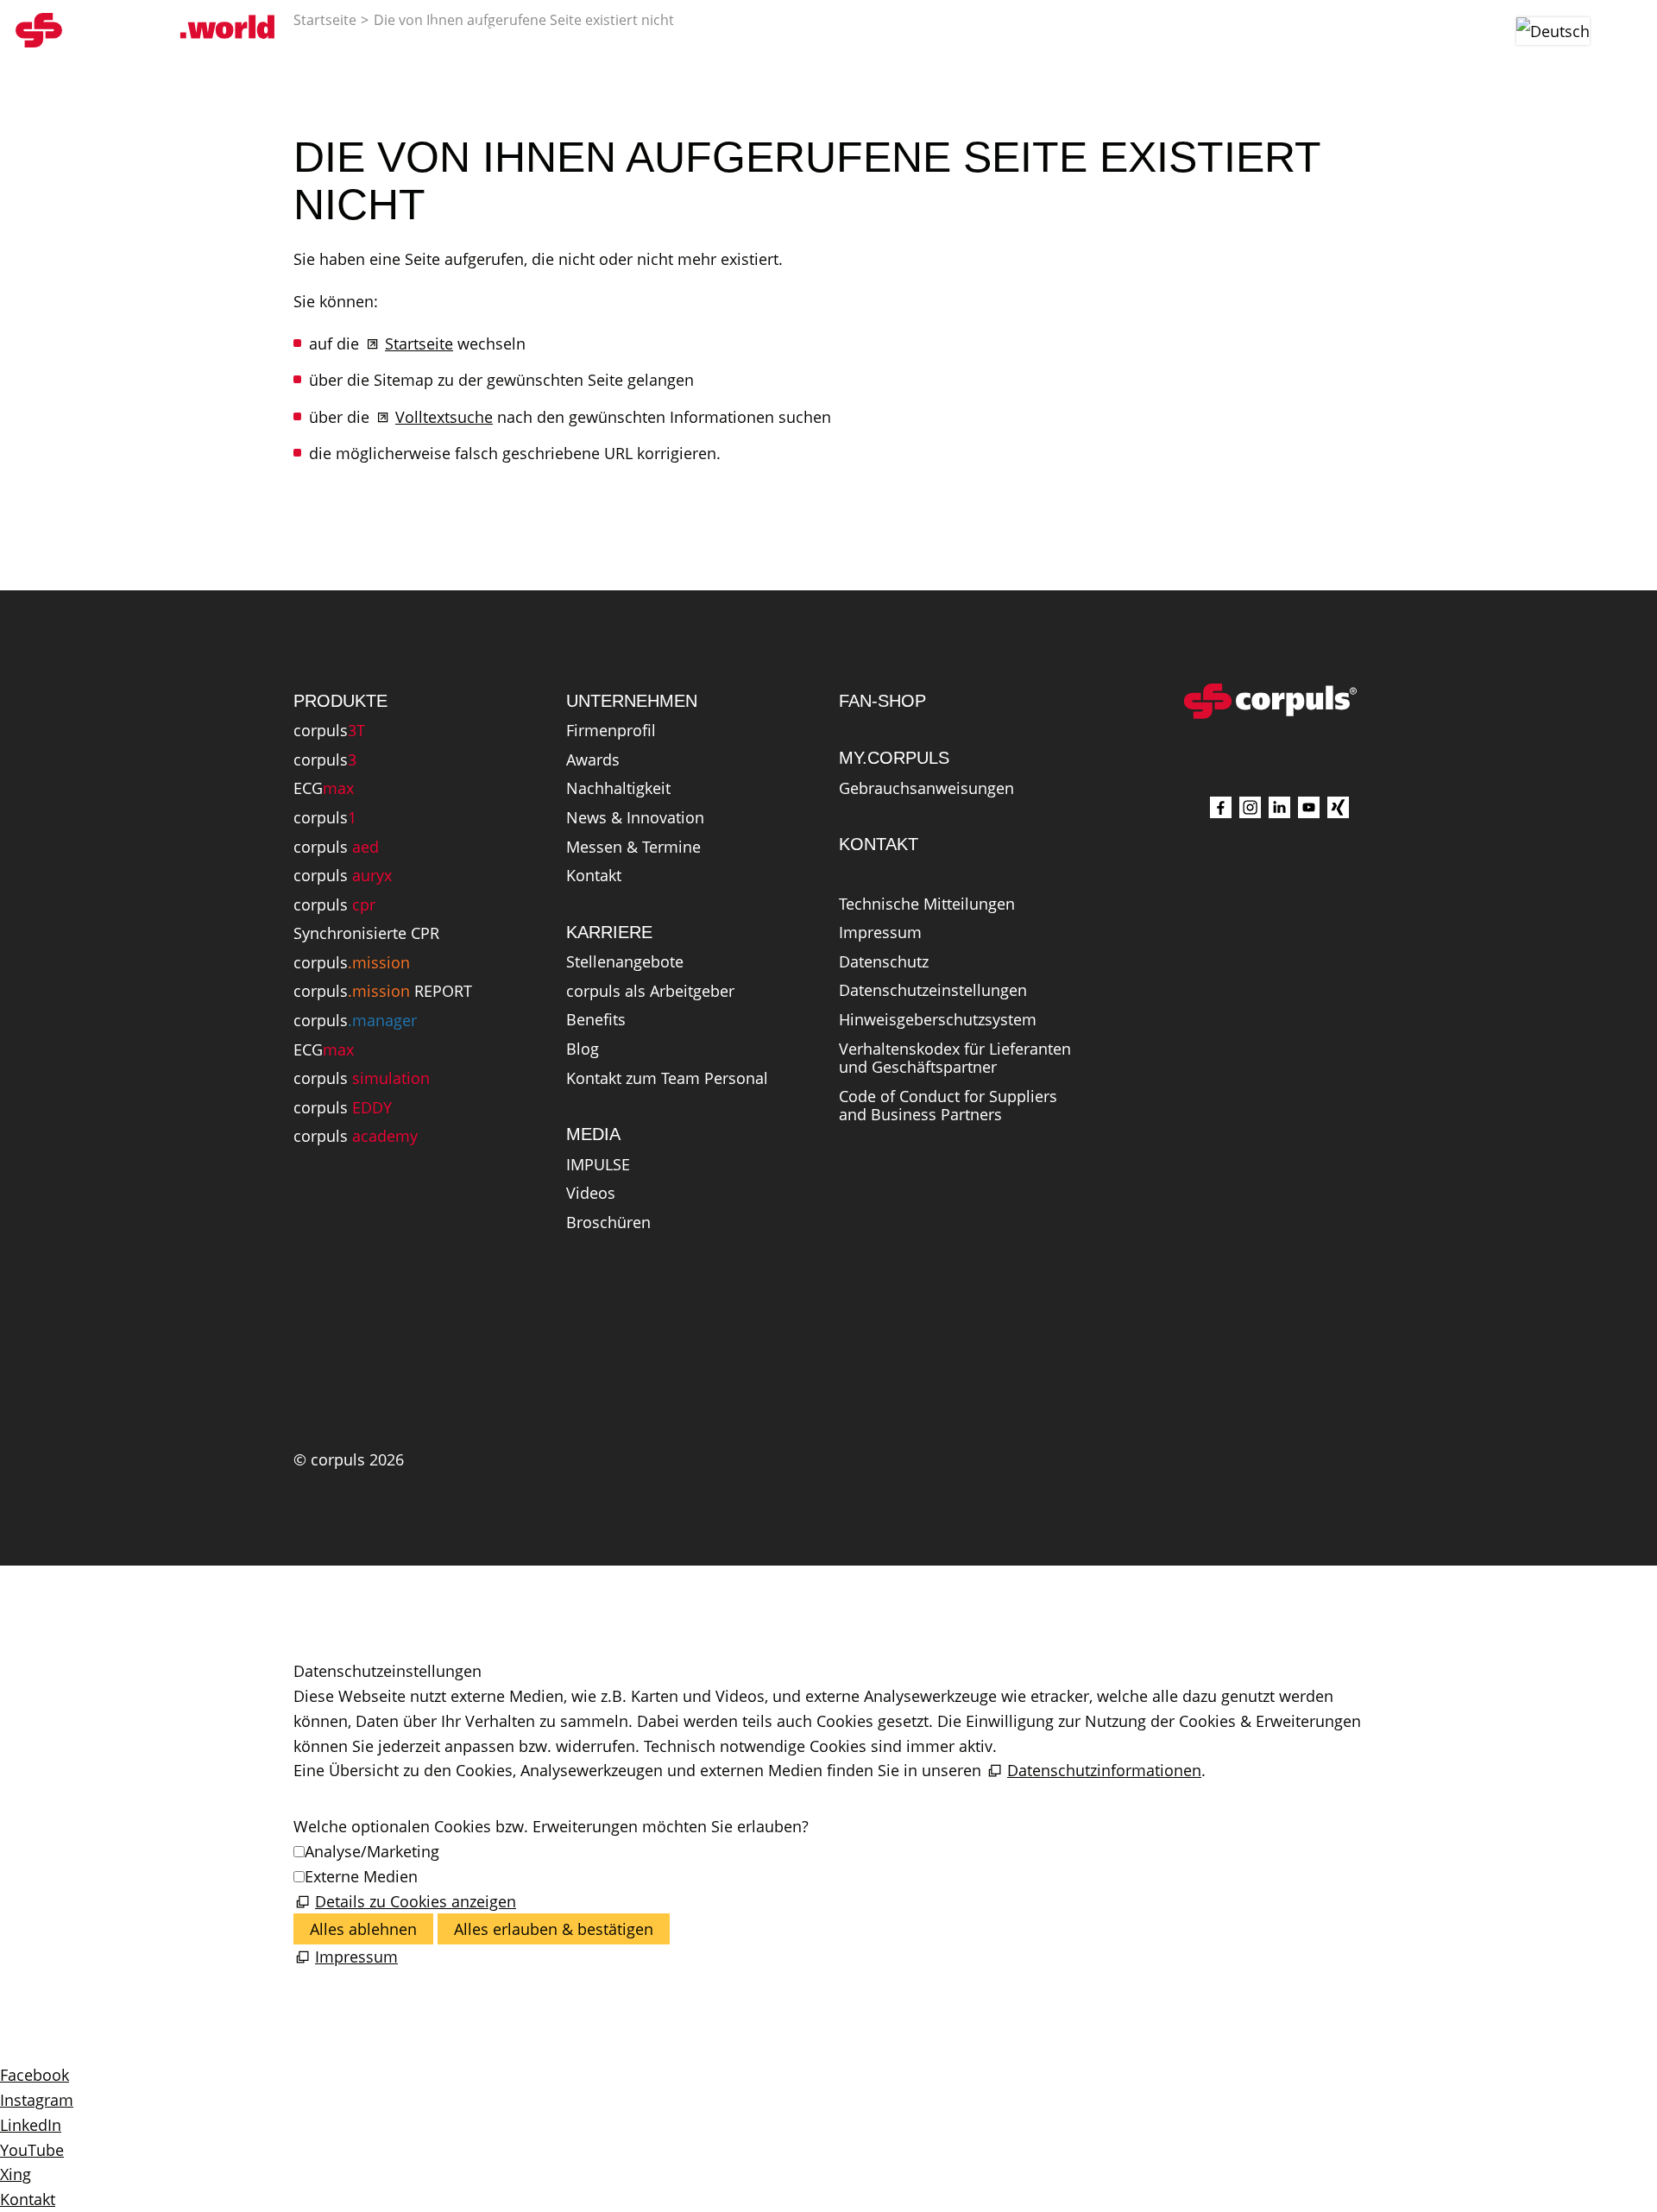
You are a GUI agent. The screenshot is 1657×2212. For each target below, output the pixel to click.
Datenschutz (884, 962)
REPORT (383, 992)
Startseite (419, 343)
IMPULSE (598, 1165)
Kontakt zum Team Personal (667, 1079)
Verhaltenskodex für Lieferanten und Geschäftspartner (955, 1059)
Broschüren (608, 1223)
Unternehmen (838, 30)
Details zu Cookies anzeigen (416, 1901)
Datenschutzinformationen (1104, 1770)
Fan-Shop (1076, 30)
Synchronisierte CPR (366, 934)
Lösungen (592, 30)
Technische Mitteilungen (927, 904)
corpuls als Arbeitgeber (650, 992)
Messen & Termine (633, 848)
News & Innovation (635, 818)
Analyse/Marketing (372, 1851)
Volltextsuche (444, 417)
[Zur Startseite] (145, 30)
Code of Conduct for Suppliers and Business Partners (948, 1106)
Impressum (880, 933)
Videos (591, 1194)
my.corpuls (1210, 30)
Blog (583, 1049)
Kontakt (594, 876)
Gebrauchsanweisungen (926, 789)
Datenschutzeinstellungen (933, 991)
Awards (593, 760)
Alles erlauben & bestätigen (554, 1929)
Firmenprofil (611, 731)
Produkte (464, 30)
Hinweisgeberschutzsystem (938, 1020)
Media (708, 30)
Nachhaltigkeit (618, 789)
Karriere (977, 30)
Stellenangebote (625, 962)
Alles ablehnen (363, 1929)
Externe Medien (361, 1876)
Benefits (596, 1020)
